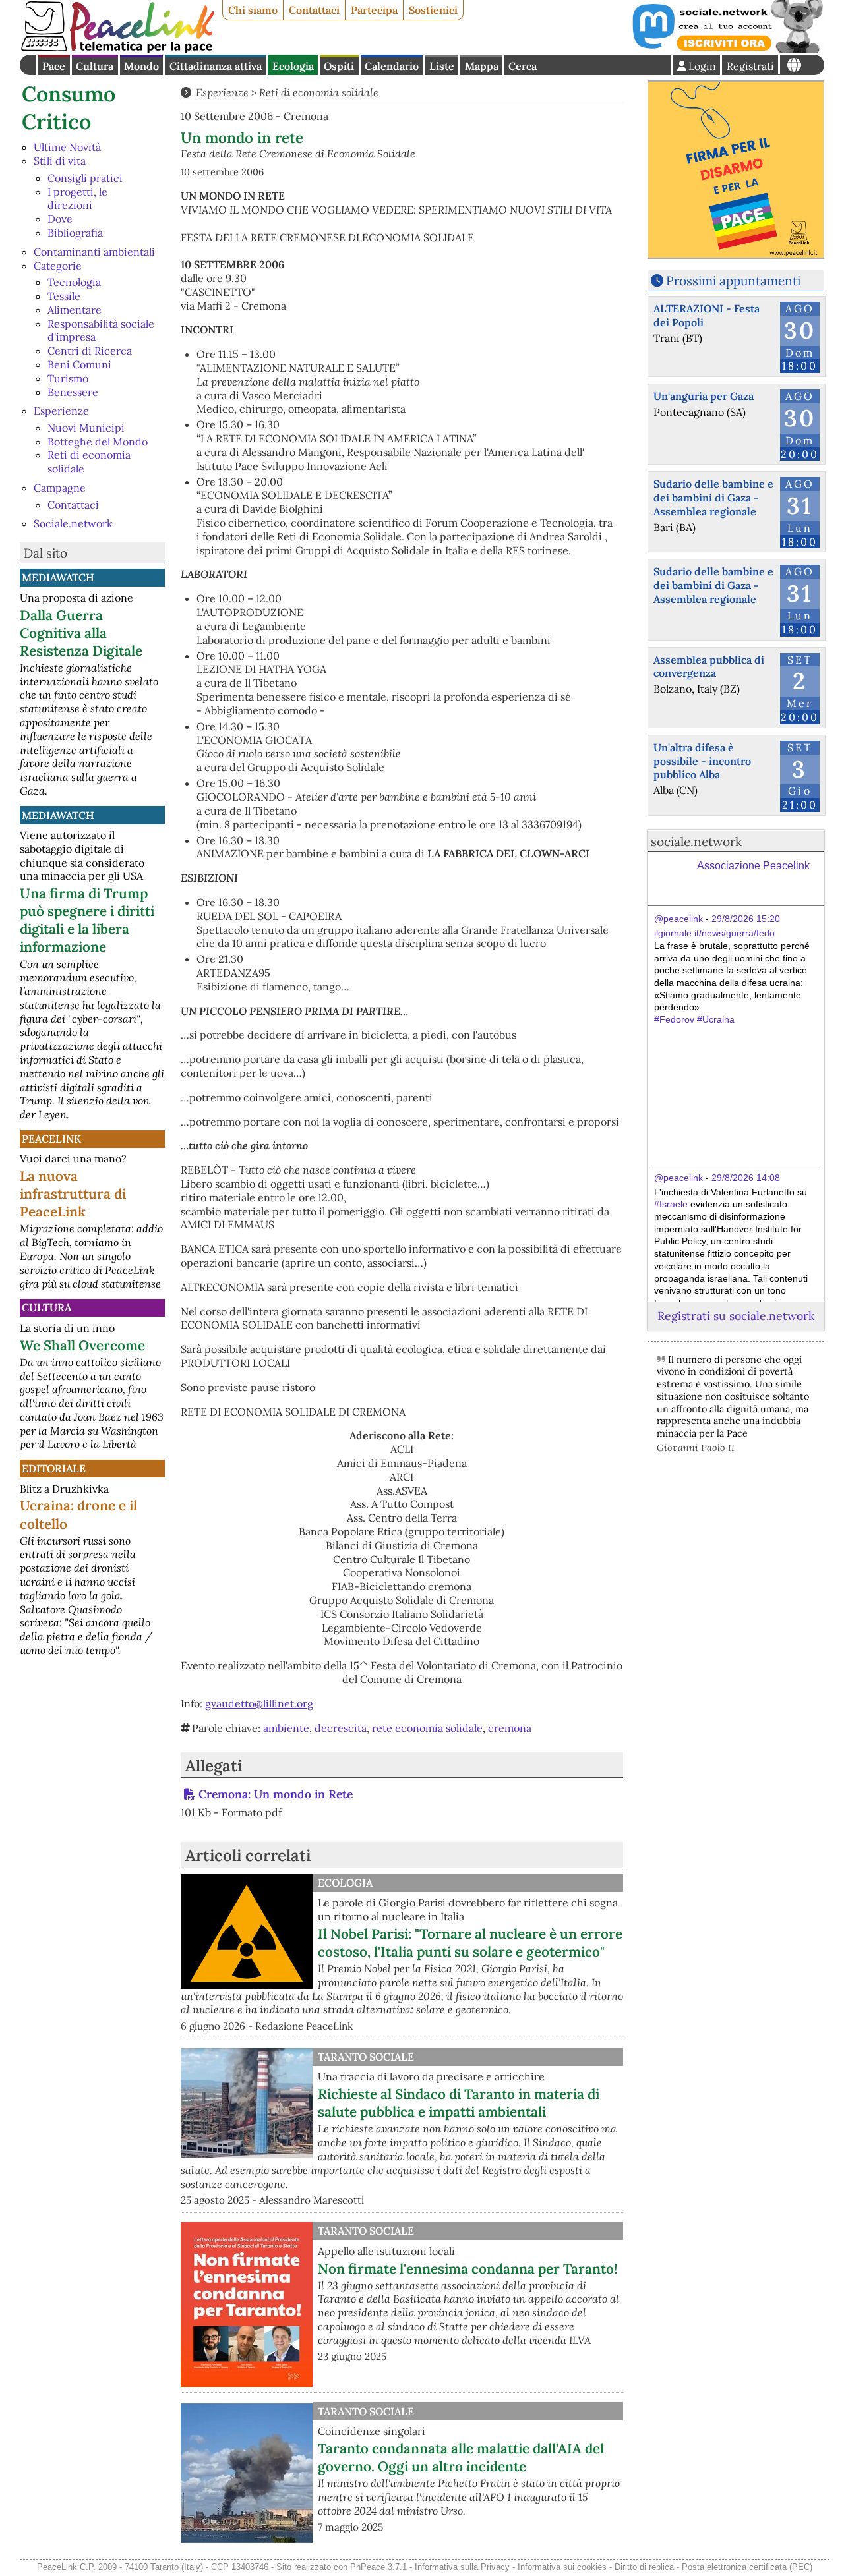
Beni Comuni (79, 364)
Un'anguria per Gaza (704, 396)
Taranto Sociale (366, 2057)
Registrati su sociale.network (736, 1316)
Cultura (95, 66)
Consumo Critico (69, 108)
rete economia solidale (427, 1728)
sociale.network (696, 842)
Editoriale (54, 1468)
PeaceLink (51, 1139)
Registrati (750, 66)
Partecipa (374, 10)
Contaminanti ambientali (94, 252)
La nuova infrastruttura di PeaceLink (73, 1194)
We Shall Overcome (82, 1345)
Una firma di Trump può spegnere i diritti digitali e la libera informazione (87, 920)
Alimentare (75, 310)
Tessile (64, 296)
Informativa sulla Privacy (462, 2567)
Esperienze (61, 411)
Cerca (523, 66)
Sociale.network (73, 523)
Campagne (60, 488)
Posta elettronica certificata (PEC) (747, 2567)
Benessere (73, 392)
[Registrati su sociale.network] (727, 49)
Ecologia (293, 66)
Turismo (68, 378)
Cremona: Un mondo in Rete (276, 1794)
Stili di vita (60, 161)
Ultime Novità (67, 147)
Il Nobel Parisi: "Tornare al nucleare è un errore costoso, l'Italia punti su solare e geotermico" (470, 1943)
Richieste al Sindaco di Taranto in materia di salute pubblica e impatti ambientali (459, 2103)
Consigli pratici (85, 178)
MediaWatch (58, 577)
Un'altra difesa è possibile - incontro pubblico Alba (702, 761)
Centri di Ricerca (90, 351)
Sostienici (433, 10)
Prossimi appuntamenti (733, 281)
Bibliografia (75, 233)
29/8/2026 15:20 (746, 919)
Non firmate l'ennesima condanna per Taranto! (467, 2269)
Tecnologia (74, 282)
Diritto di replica (644, 2567)
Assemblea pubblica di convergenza (709, 667)
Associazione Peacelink (753, 866)
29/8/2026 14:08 (746, 1178)
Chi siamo (253, 10)
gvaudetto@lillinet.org (259, 1703)
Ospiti (339, 66)
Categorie (58, 266)
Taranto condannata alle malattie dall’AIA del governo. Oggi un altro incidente (461, 2457)
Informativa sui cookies (562, 2567)
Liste (442, 66)
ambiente (286, 1728)
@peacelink (678, 919)
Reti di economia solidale (319, 92)
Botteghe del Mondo (98, 442)
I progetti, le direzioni (77, 199)
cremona (510, 1728)
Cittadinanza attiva (216, 66)
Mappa (482, 66)
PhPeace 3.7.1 (378, 2567)
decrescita (341, 1728)
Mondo (141, 66)
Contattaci (314, 10)
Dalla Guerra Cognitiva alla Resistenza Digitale (81, 633)
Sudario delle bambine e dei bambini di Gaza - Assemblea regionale (713, 498)
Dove (60, 219)
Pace (54, 66)
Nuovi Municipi (86, 428)
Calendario (392, 66)
